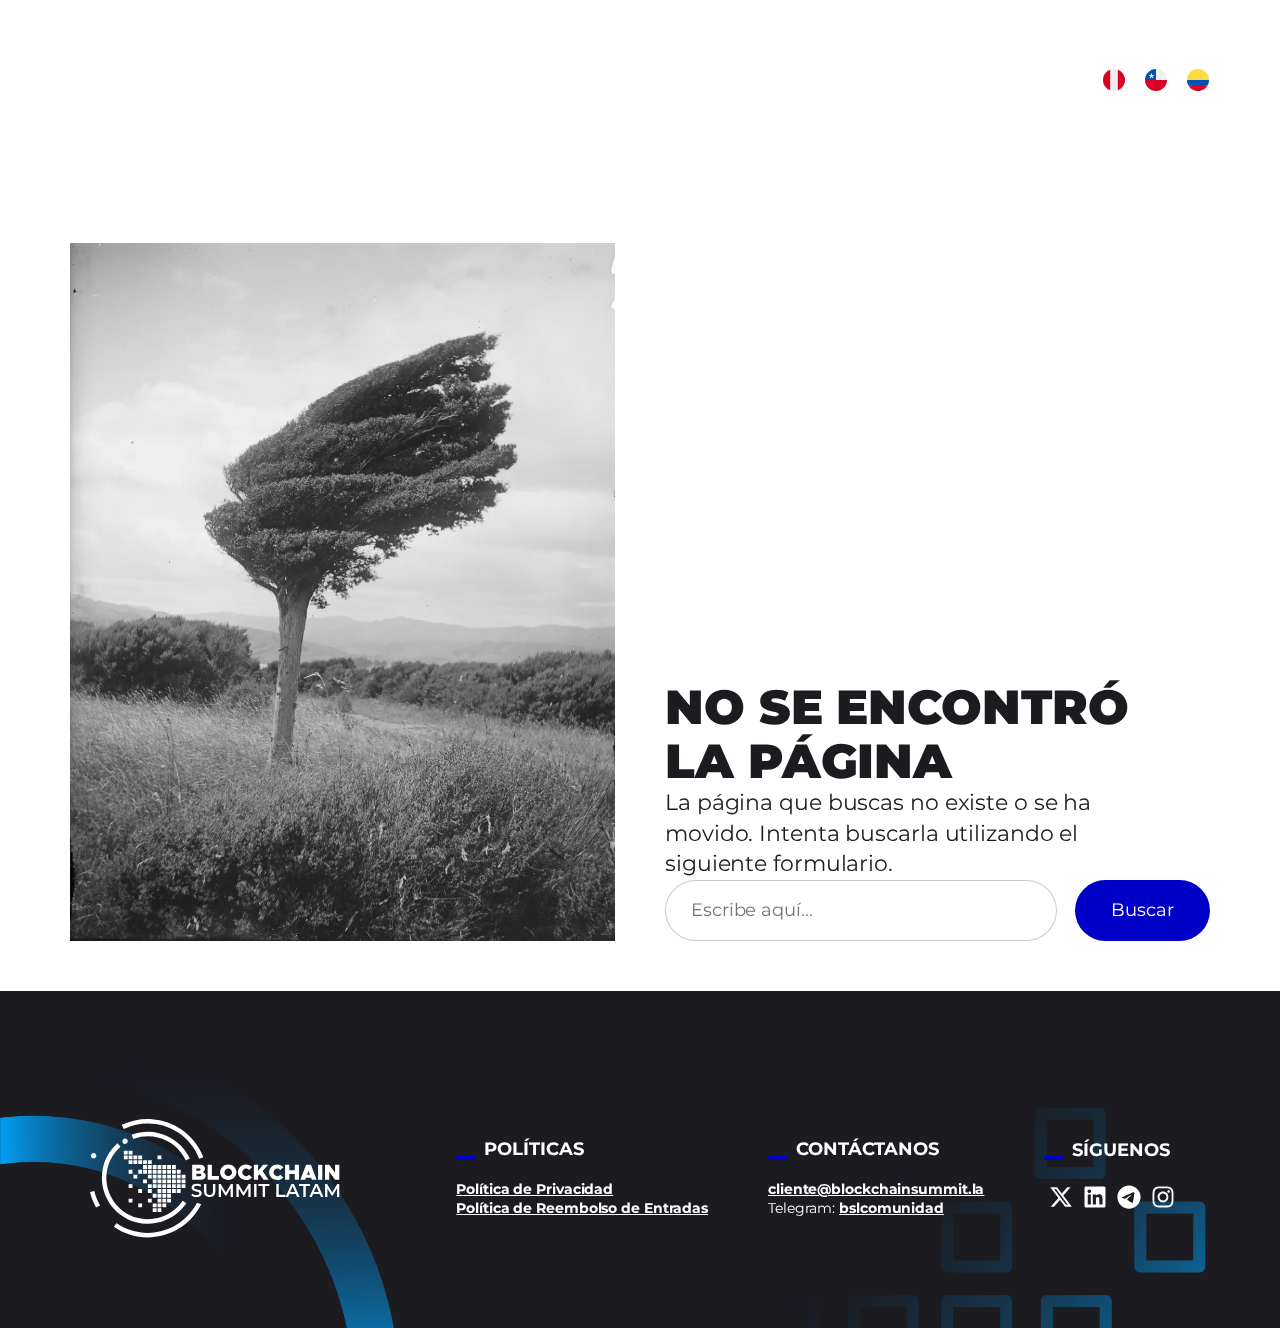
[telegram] (1129, 1197)
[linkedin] (1095, 1197)
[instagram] (1163, 1197)
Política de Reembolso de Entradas (582, 1208)
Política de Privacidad (534, 1189)
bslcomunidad (891, 1208)
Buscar (1142, 910)
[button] (1114, 80)
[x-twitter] (1061, 1197)
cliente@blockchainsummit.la (876, 1189)
